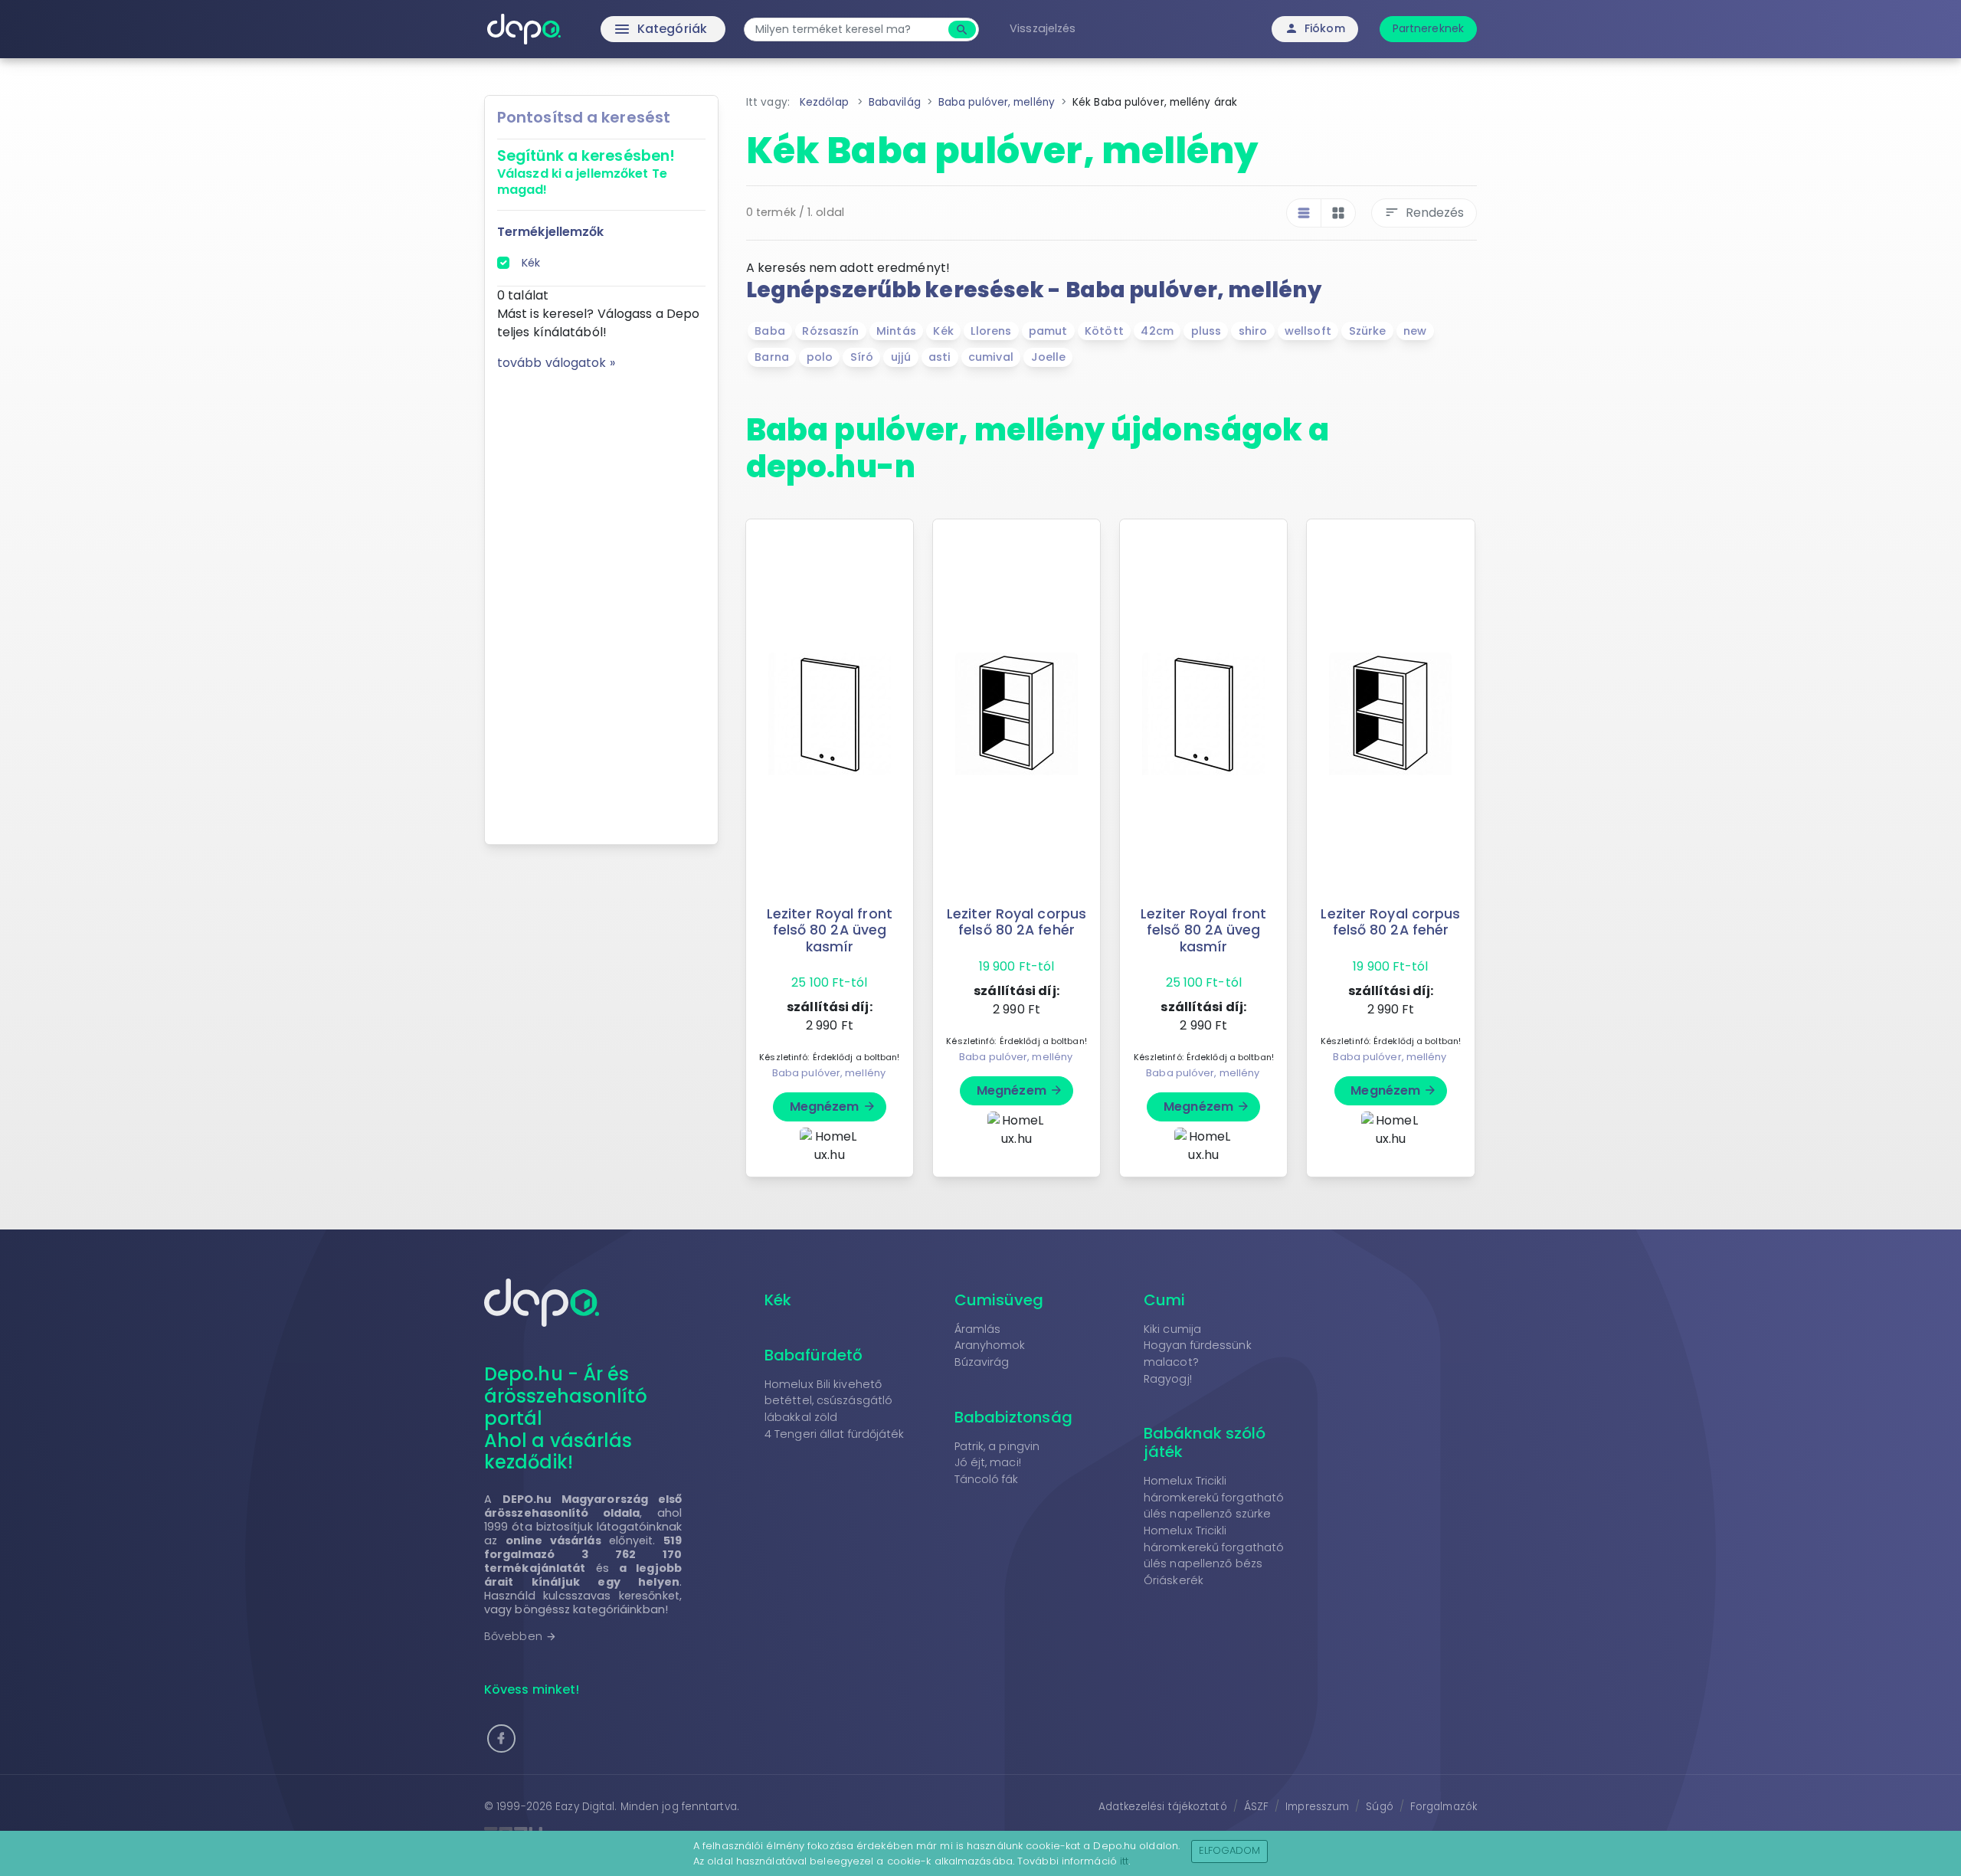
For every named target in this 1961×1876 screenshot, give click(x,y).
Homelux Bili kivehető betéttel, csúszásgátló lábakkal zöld (828, 1401)
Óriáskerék (1174, 1580)
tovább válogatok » (556, 363)
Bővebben (521, 1636)
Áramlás (978, 1329)
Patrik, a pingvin (997, 1446)
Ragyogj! (1168, 1379)
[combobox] (848, 29)
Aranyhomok (990, 1345)
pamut (1048, 331)
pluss (1206, 331)
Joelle (1049, 357)
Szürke (1368, 331)
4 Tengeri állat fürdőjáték (835, 1434)
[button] (501, 1738)
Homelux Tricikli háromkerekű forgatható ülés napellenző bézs (1214, 1547)
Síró (862, 357)
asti (940, 357)
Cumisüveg (999, 1300)
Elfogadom (1230, 1850)
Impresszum (1317, 1807)
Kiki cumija (1172, 1329)
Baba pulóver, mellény (829, 1073)
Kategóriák (629, 29)
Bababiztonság (1013, 1417)
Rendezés (1424, 213)
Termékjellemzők (551, 232)
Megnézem (833, 1107)
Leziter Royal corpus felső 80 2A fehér (1017, 922)
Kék (531, 263)
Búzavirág (982, 1362)
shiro (1253, 331)
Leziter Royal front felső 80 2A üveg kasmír (830, 930)
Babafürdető (814, 1355)
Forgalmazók (1444, 1807)
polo (820, 357)
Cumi (1164, 1300)
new (1415, 331)
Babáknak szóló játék (1205, 1442)
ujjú (901, 357)
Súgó (1379, 1807)
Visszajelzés (1043, 28)
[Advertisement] (601, 602)
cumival (991, 357)
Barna (772, 357)
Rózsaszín (830, 331)
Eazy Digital (585, 1807)
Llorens (991, 331)
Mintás (896, 331)
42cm (1157, 331)
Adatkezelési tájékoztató (1162, 1807)
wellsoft (1308, 331)
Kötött (1104, 331)
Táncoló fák (987, 1479)
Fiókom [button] (1315, 28)
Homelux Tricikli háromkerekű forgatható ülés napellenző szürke (1214, 1497)
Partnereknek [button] (1428, 28)
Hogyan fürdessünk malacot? (1198, 1354)
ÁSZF (1256, 1807)
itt (1124, 1861)
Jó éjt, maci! (988, 1462)
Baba (769, 331)
